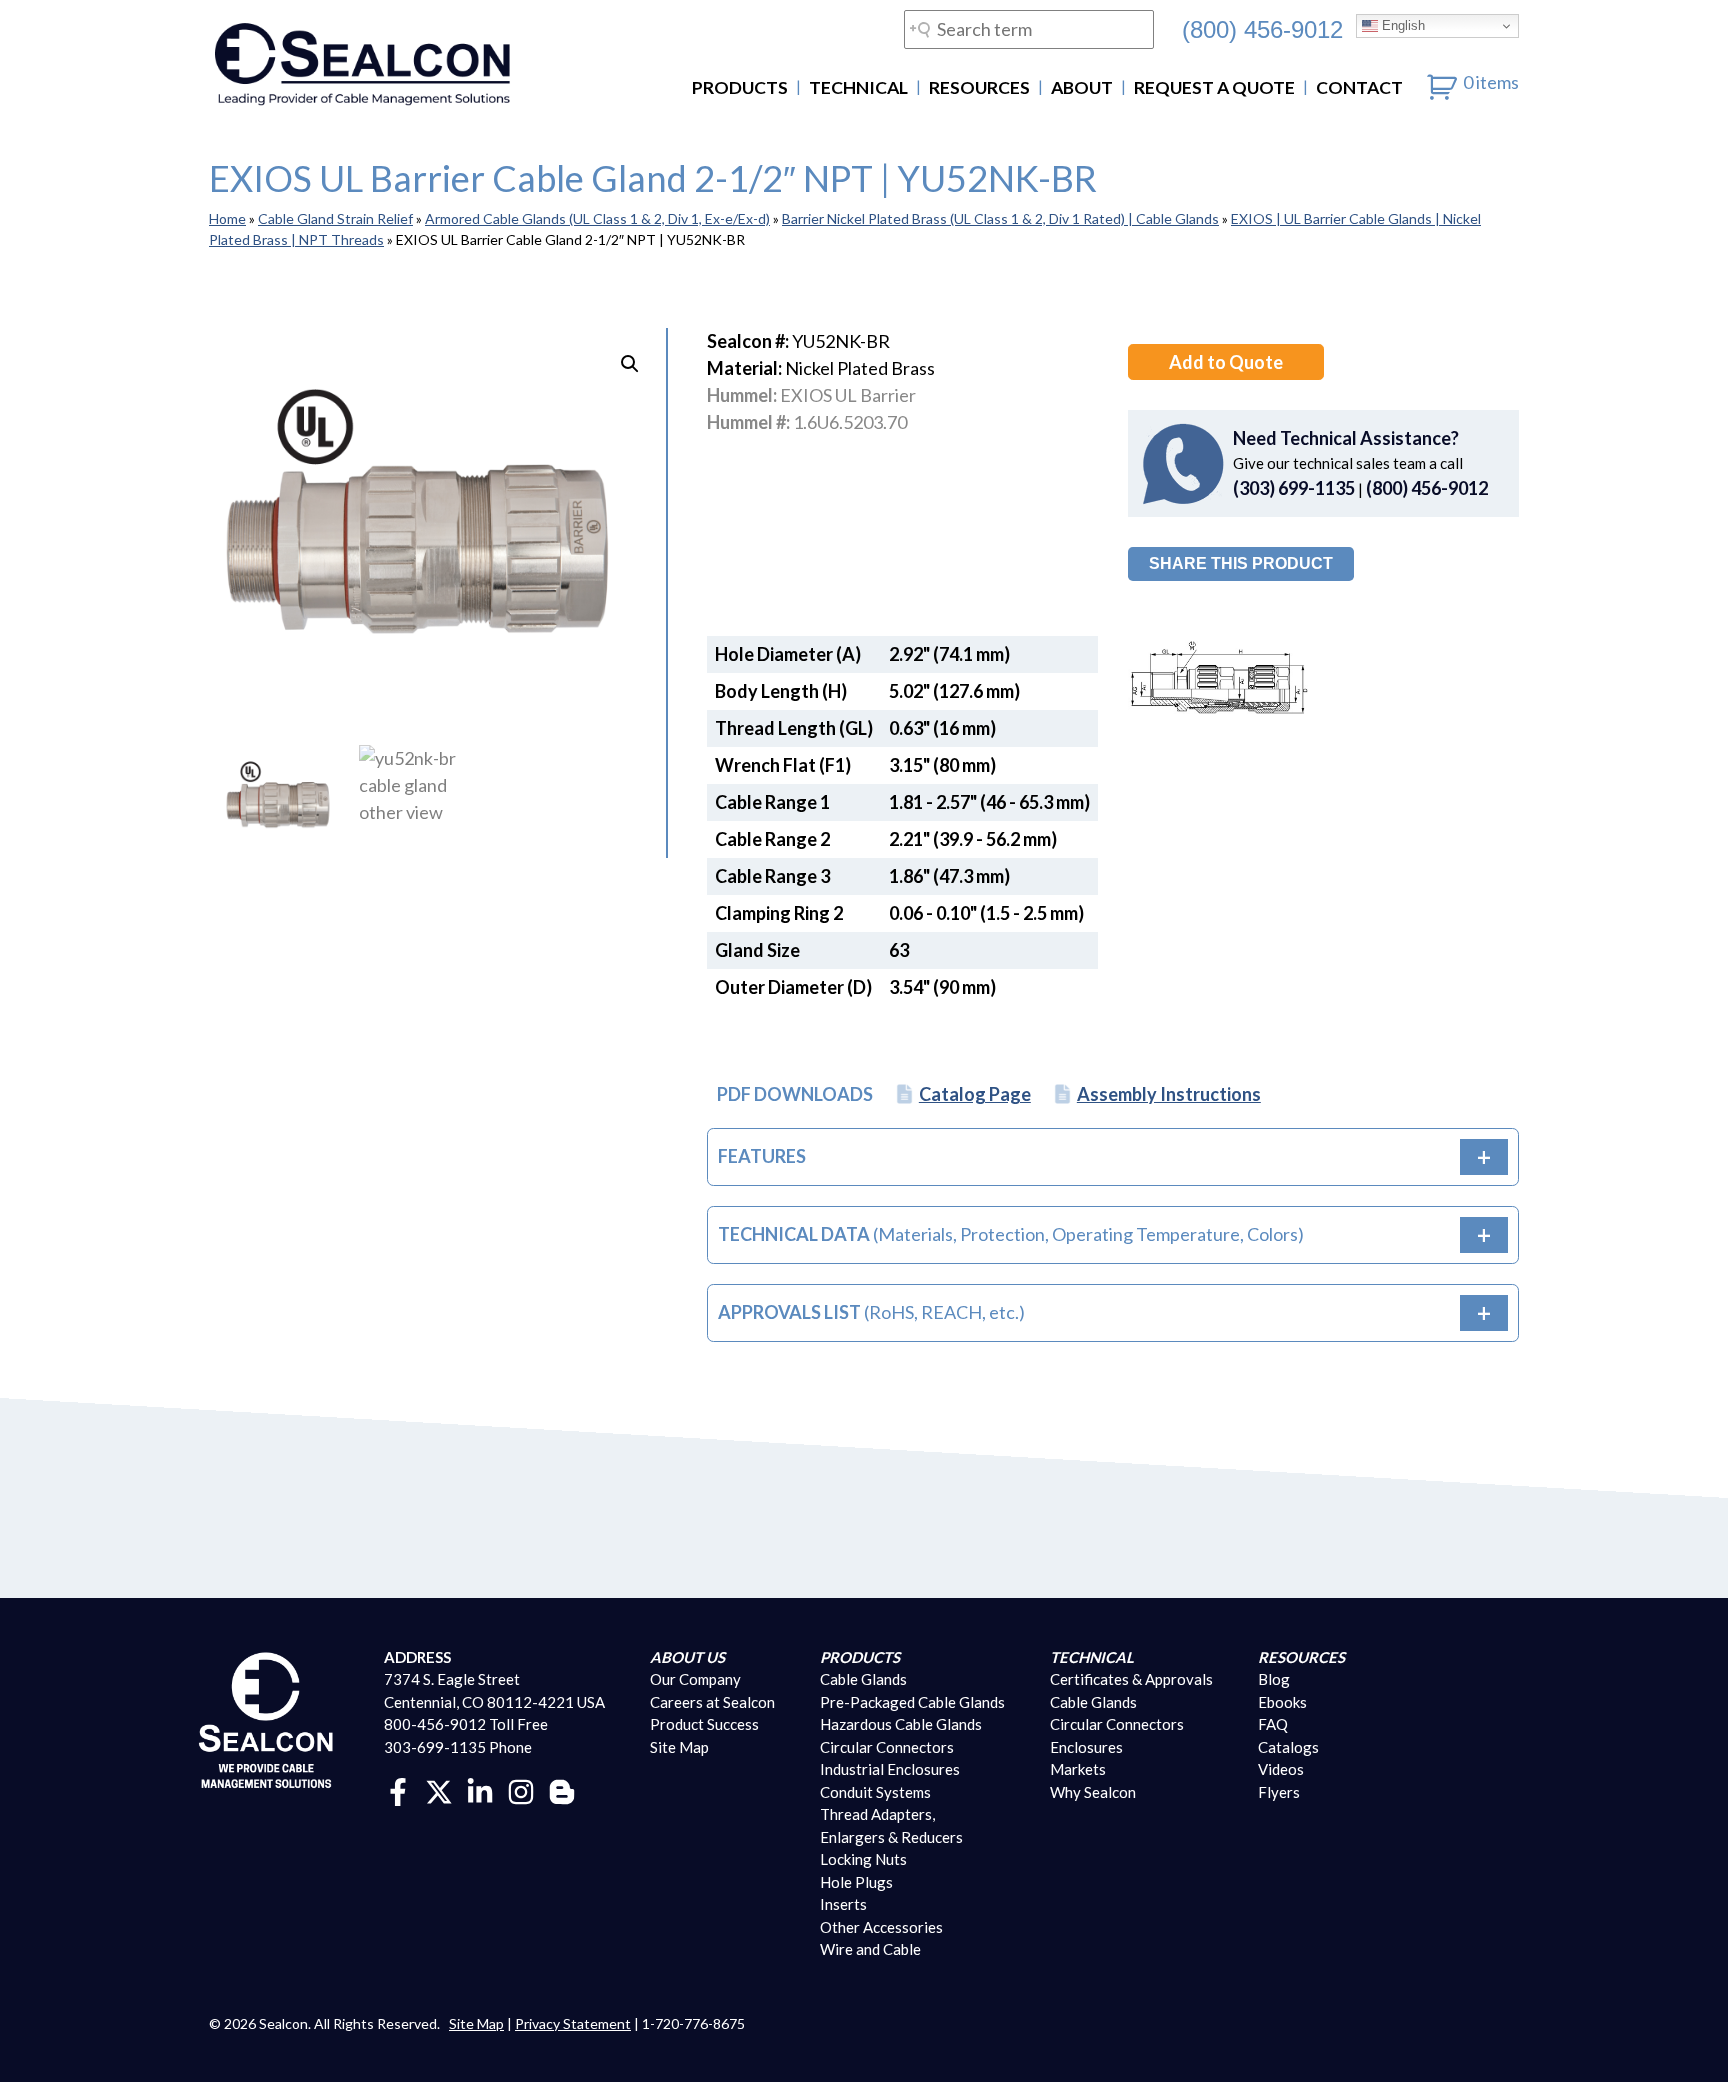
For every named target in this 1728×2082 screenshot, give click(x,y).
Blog (1274, 1679)
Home (227, 218)
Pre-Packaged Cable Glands (912, 1702)
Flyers (1279, 1792)
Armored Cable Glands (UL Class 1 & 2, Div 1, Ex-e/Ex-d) (597, 218)
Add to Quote (1226, 362)
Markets (1078, 1769)
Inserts (843, 1904)
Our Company (695, 1679)
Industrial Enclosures (890, 1769)
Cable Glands (863, 1679)
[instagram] (521, 1790)
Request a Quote (1214, 87)
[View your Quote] (1442, 82)
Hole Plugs (856, 1882)
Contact (1359, 87)
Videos (1281, 1769)
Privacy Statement (573, 2023)
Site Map (679, 1747)
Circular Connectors (887, 1747)
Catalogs (1288, 1747)
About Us (687, 1657)
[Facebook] (398, 1790)
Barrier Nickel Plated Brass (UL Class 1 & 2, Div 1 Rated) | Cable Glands (1000, 218)
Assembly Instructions (1169, 1094)
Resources (979, 87)
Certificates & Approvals (1131, 1679)
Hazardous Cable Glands (901, 1724)
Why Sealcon (1093, 1792)
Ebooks (1282, 1702)
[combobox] (1029, 29)
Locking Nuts (863, 1859)
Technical (858, 87)
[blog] (562, 1790)
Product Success (704, 1724)
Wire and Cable (870, 1949)
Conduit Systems (875, 1792)
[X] (439, 1790)
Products (740, 87)
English (1401, 25)
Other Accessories (881, 1927)
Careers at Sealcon (712, 1702)
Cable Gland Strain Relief (335, 218)
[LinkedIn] (480, 1790)
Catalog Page (975, 1094)
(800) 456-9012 (1262, 29)
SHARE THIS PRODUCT (1241, 563)
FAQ (1273, 1724)
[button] (630, 364)
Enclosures (1086, 1747)
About (1082, 87)
